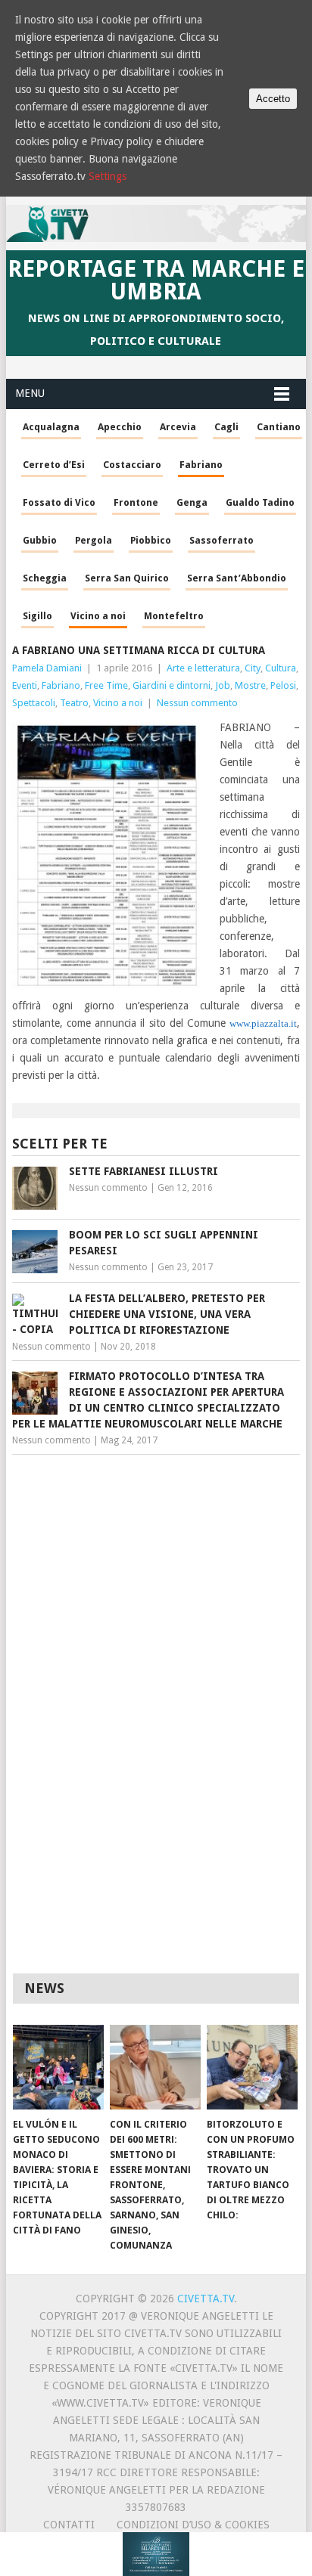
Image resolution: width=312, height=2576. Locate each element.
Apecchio (120, 427)
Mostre (250, 685)
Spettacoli (34, 703)
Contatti (69, 2525)
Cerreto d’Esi (54, 465)
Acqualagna (51, 427)
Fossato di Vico (59, 502)
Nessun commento (197, 703)
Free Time (106, 685)
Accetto (273, 99)
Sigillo (37, 616)
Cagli (226, 427)
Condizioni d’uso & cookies (193, 2525)
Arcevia (178, 427)
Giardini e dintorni (172, 685)
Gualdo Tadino (260, 502)
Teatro (74, 703)
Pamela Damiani (47, 668)
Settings (108, 176)
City (253, 668)
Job (223, 685)
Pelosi (283, 685)
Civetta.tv (206, 2299)
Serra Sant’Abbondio (237, 578)
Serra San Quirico (127, 578)
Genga (192, 502)
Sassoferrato (222, 540)
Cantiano (279, 427)
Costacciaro (132, 465)
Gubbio (40, 540)
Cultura (281, 668)
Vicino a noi (98, 616)
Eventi (25, 685)
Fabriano (201, 465)
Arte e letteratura (203, 668)
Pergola (94, 540)
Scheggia (45, 578)
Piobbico (151, 540)
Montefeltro (174, 616)
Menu (30, 393)
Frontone (136, 502)
